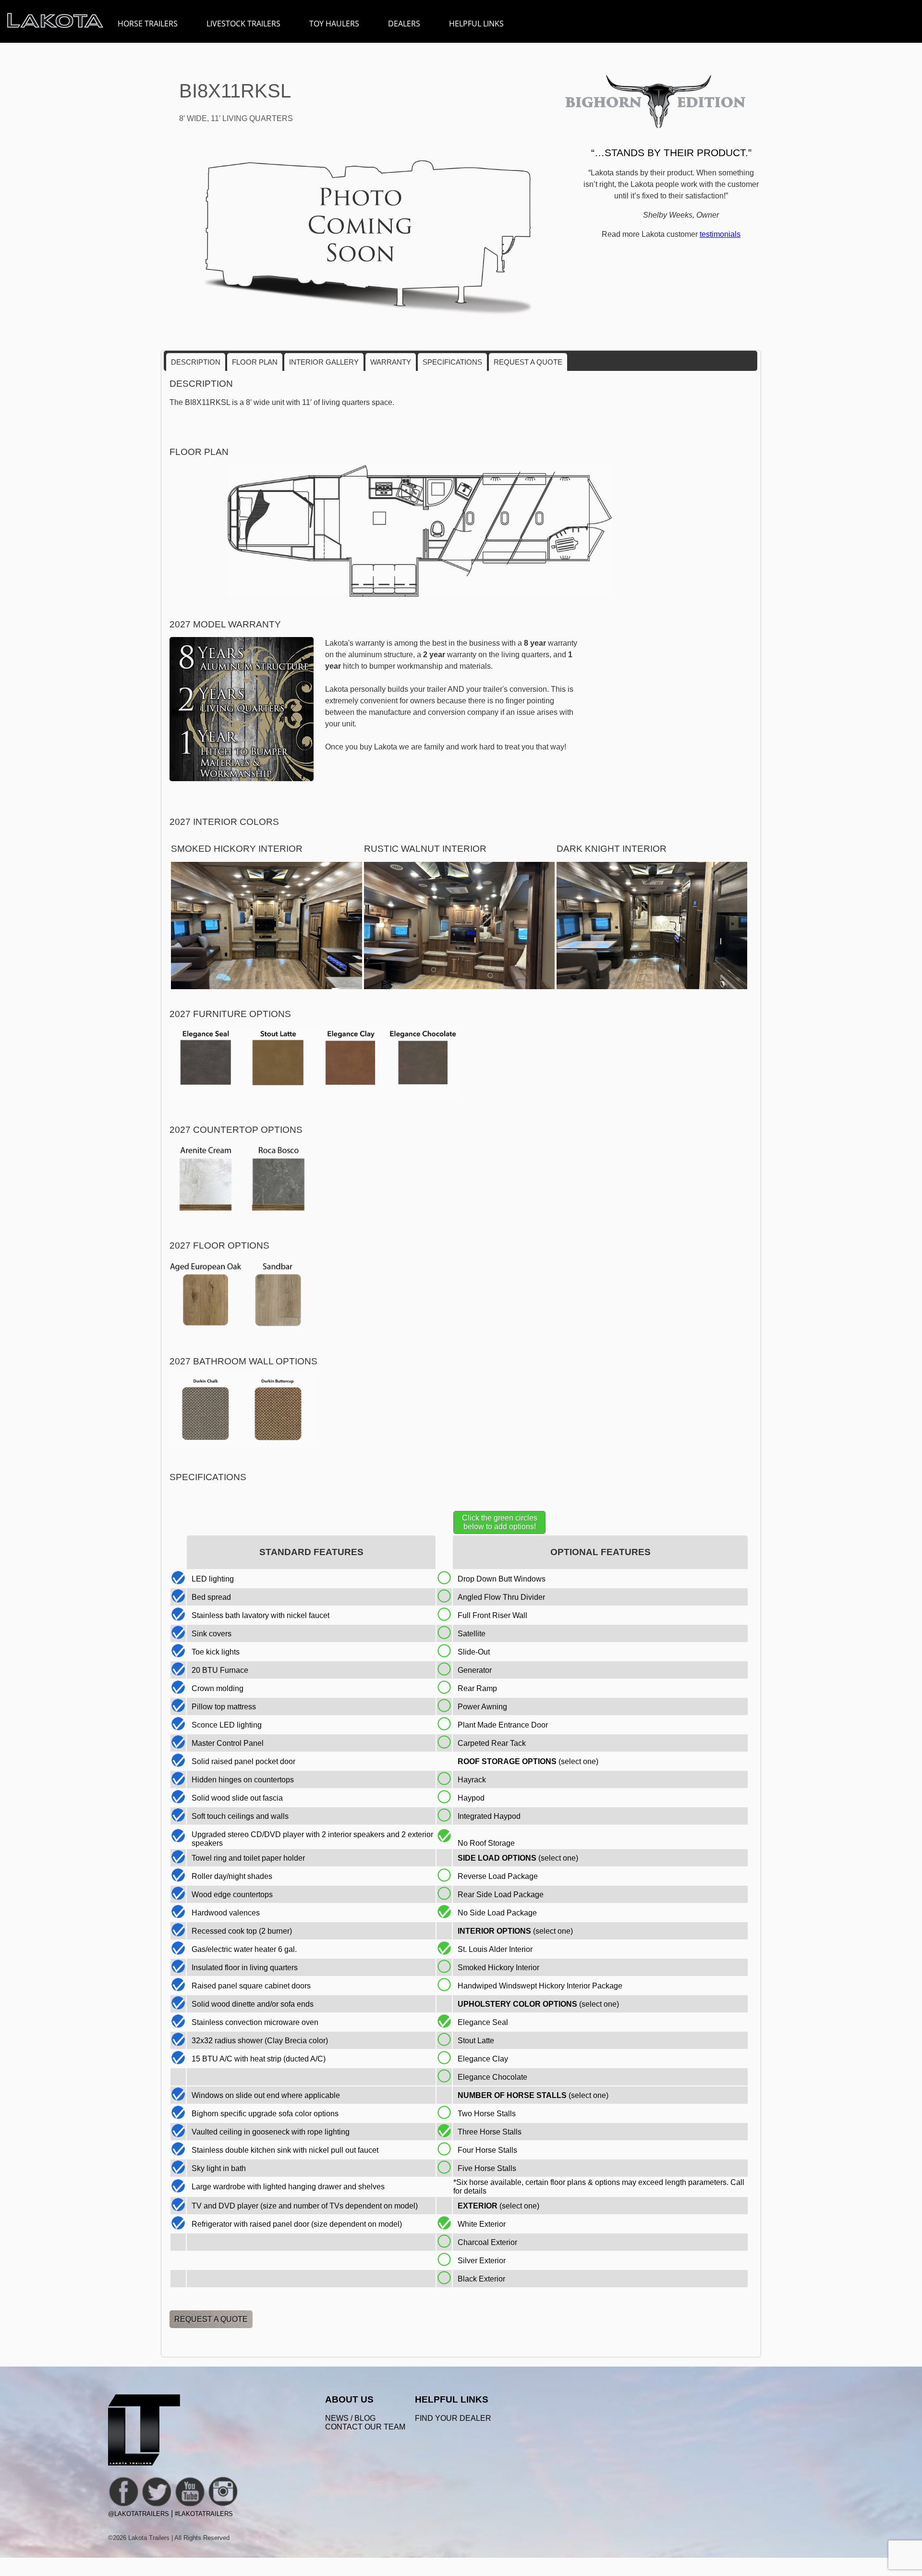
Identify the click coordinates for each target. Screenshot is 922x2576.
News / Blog (350, 2418)
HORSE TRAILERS (148, 24)
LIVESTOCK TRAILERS (243, 24)
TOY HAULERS (334, 24)
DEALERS (404, 24)
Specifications (452, 362)
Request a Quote (528, 362)
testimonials (720, 234)
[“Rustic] (459, 987)
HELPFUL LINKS (476, 24)
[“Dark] (652, 987)
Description (196, 362)
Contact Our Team (365, 2427)
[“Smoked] (266, 987)
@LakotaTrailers (139, 2514)
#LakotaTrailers (204, 2514)
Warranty (391, 362)
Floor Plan (255, 362)
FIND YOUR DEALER (453, 2418)
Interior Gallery (324, 362)
